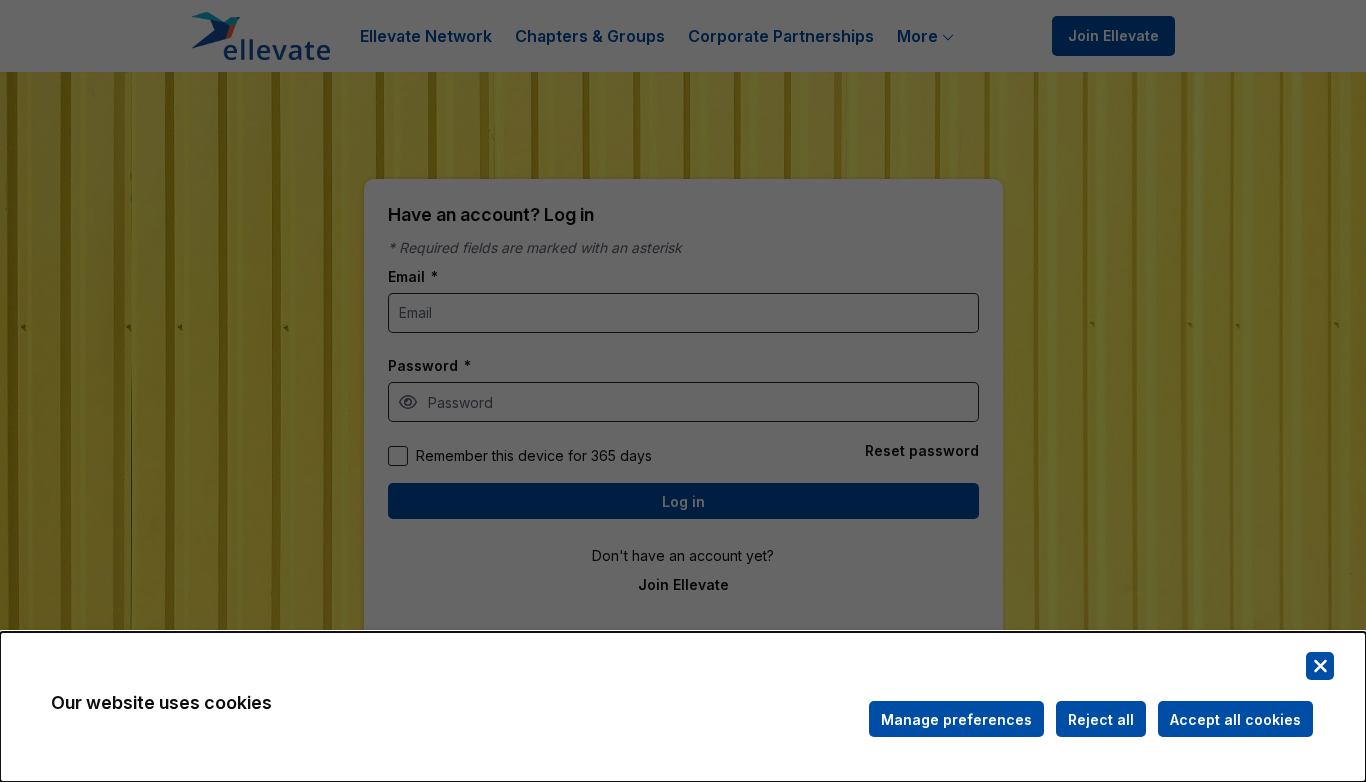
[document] (683, 707)
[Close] (1320, 666)
